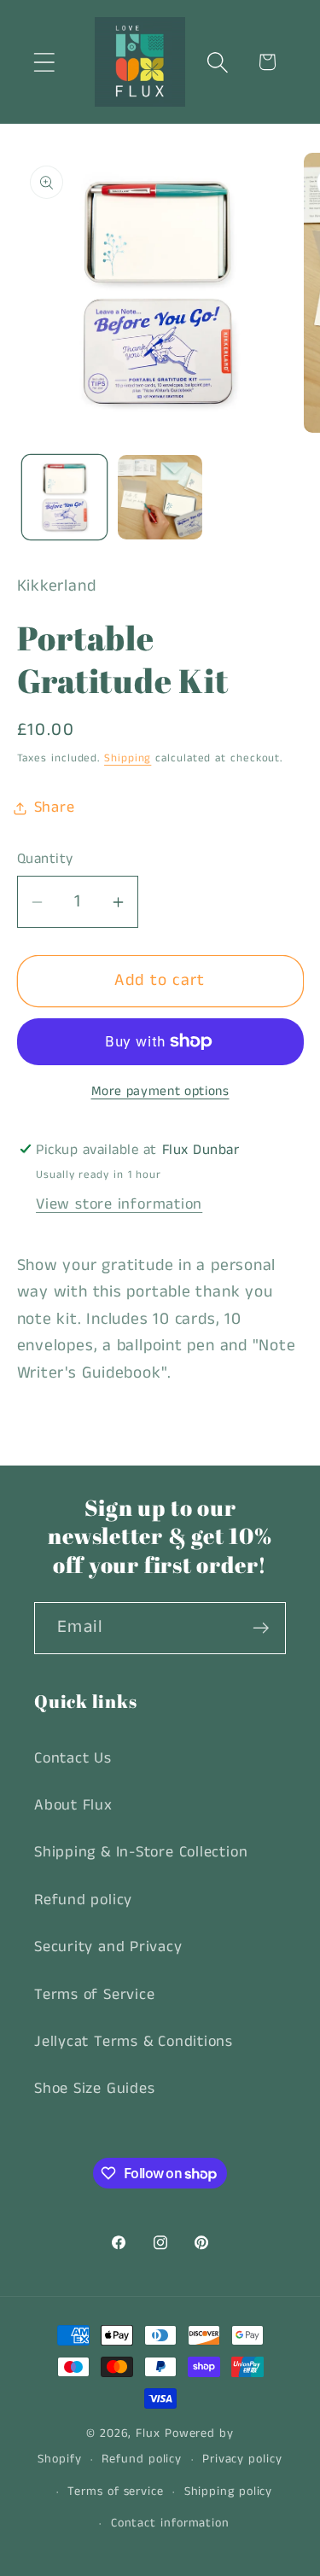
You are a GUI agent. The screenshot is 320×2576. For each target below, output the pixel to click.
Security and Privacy (108, 1947)
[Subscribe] (261, 1628)
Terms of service (116, 2491)
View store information (119, 1204)
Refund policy (83, 1900)
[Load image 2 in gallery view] (160, 497)
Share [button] (55, 807)
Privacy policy (242, 2459)
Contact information (170, 2523)
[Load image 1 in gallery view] (64, 497)
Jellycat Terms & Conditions (134, 2042)
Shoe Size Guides (94, 2089)
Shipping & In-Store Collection (141, 1852)
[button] (44, 62)
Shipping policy (229, 2491)
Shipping (128, 758)
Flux (148, 2433)
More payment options (160, 1092)
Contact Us (73, 1758)
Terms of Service (94, 1995)
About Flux (73, 1805)
